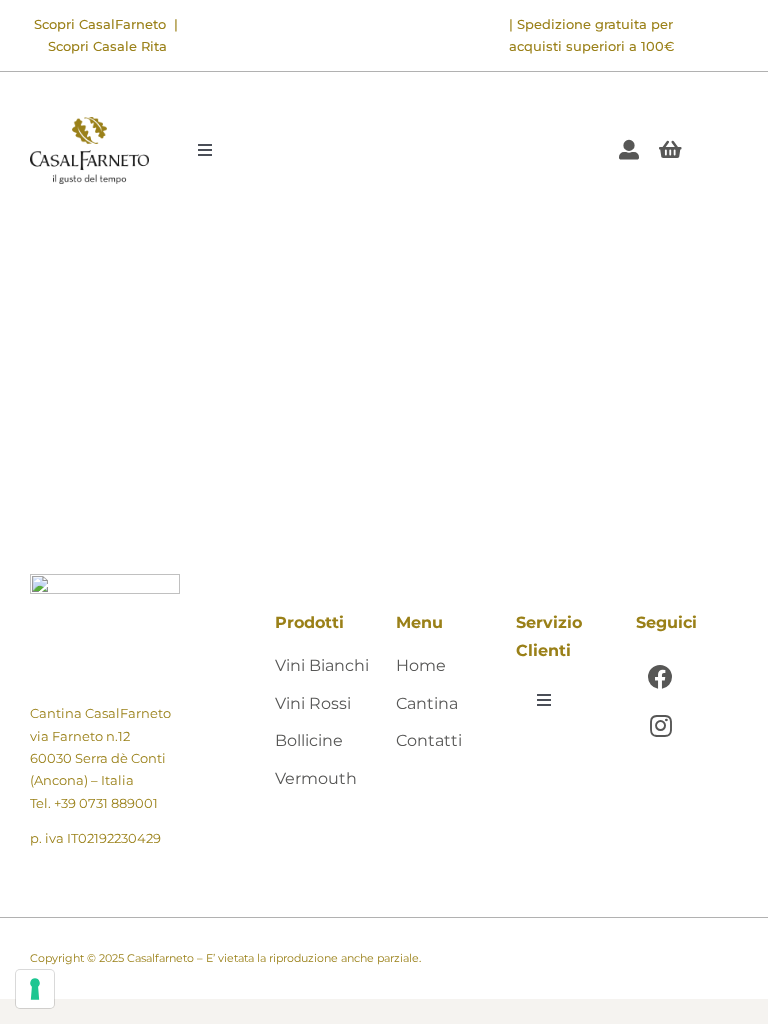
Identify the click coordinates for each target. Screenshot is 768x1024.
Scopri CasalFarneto (100, 24)
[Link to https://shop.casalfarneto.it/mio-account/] (629, 150)
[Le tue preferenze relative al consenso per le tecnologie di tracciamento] (35, 989)
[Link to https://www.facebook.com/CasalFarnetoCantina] (660, 676)
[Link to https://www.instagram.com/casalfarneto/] (660, 725)
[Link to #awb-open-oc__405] (670, 150)
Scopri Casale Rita (107, 46)
